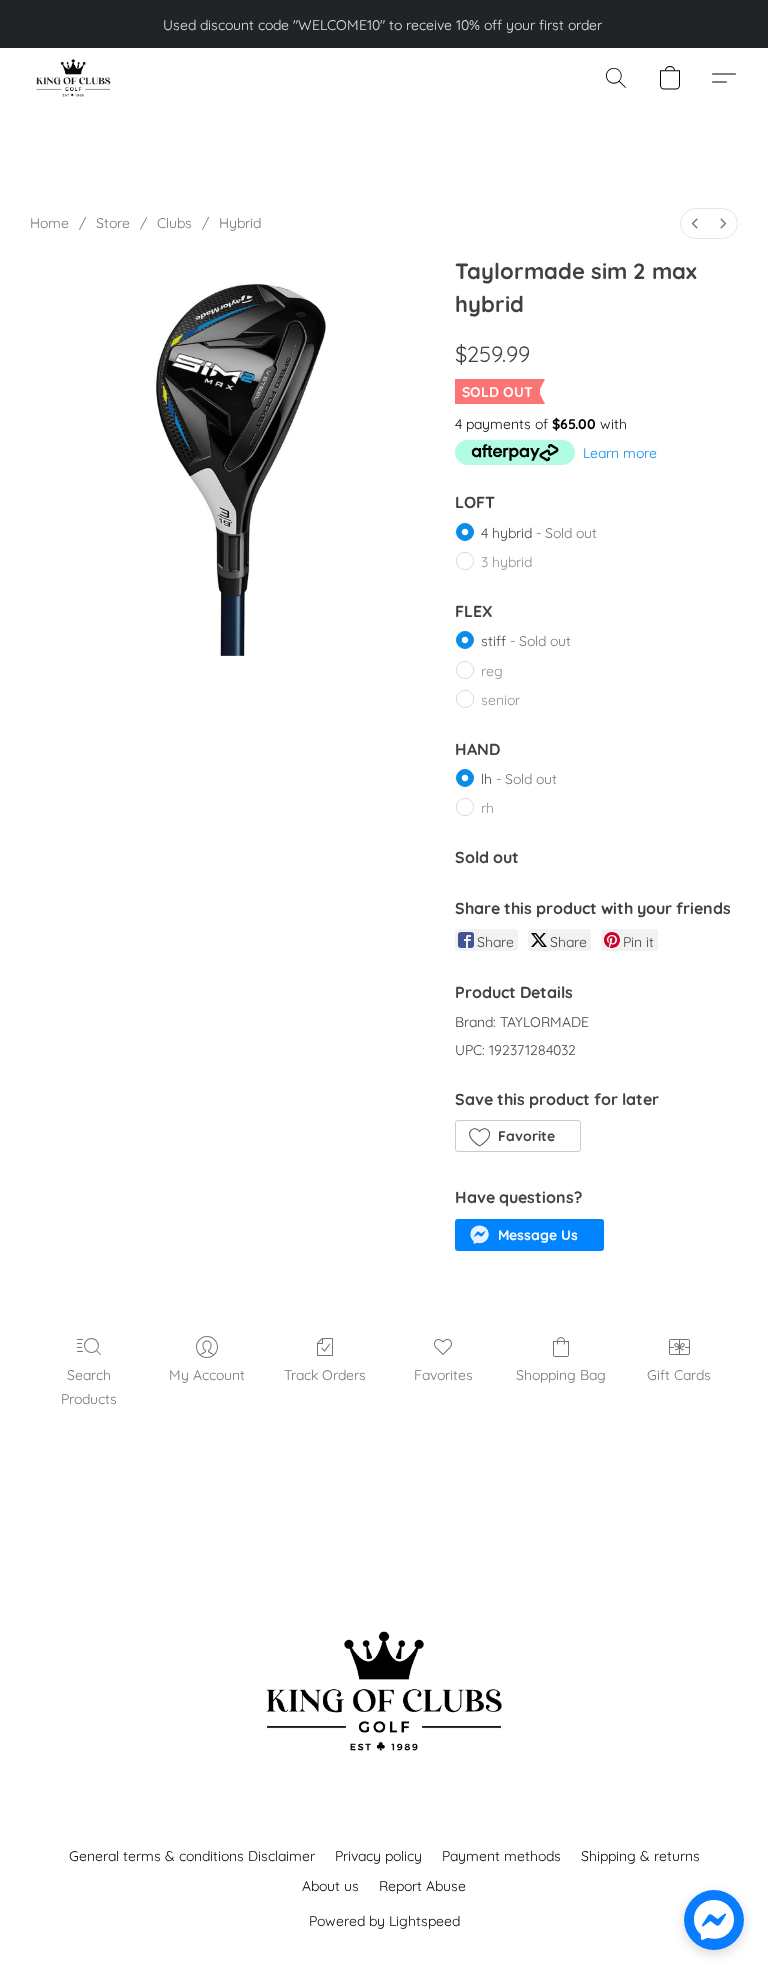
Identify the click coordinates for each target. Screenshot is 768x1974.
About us (330, 1886)
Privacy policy (378, 1856)
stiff (526, 641)
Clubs (174, 223)
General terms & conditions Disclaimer (192, 1856)
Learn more (620, 453)
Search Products (89, 1387)
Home (49, 223)
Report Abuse (422, 1886)
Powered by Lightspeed (384, 1921)
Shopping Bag (561, 1375)
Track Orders (325, 1375)
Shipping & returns (640, 1856)
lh (519, 779)
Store (113, 223)
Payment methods (501, 1856)
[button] (72, 78)
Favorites (443, 1375)
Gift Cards (679, 1375)
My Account (207, 1375)
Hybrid (240, 223)
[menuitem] (695, 223)
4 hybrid (539, 533)
